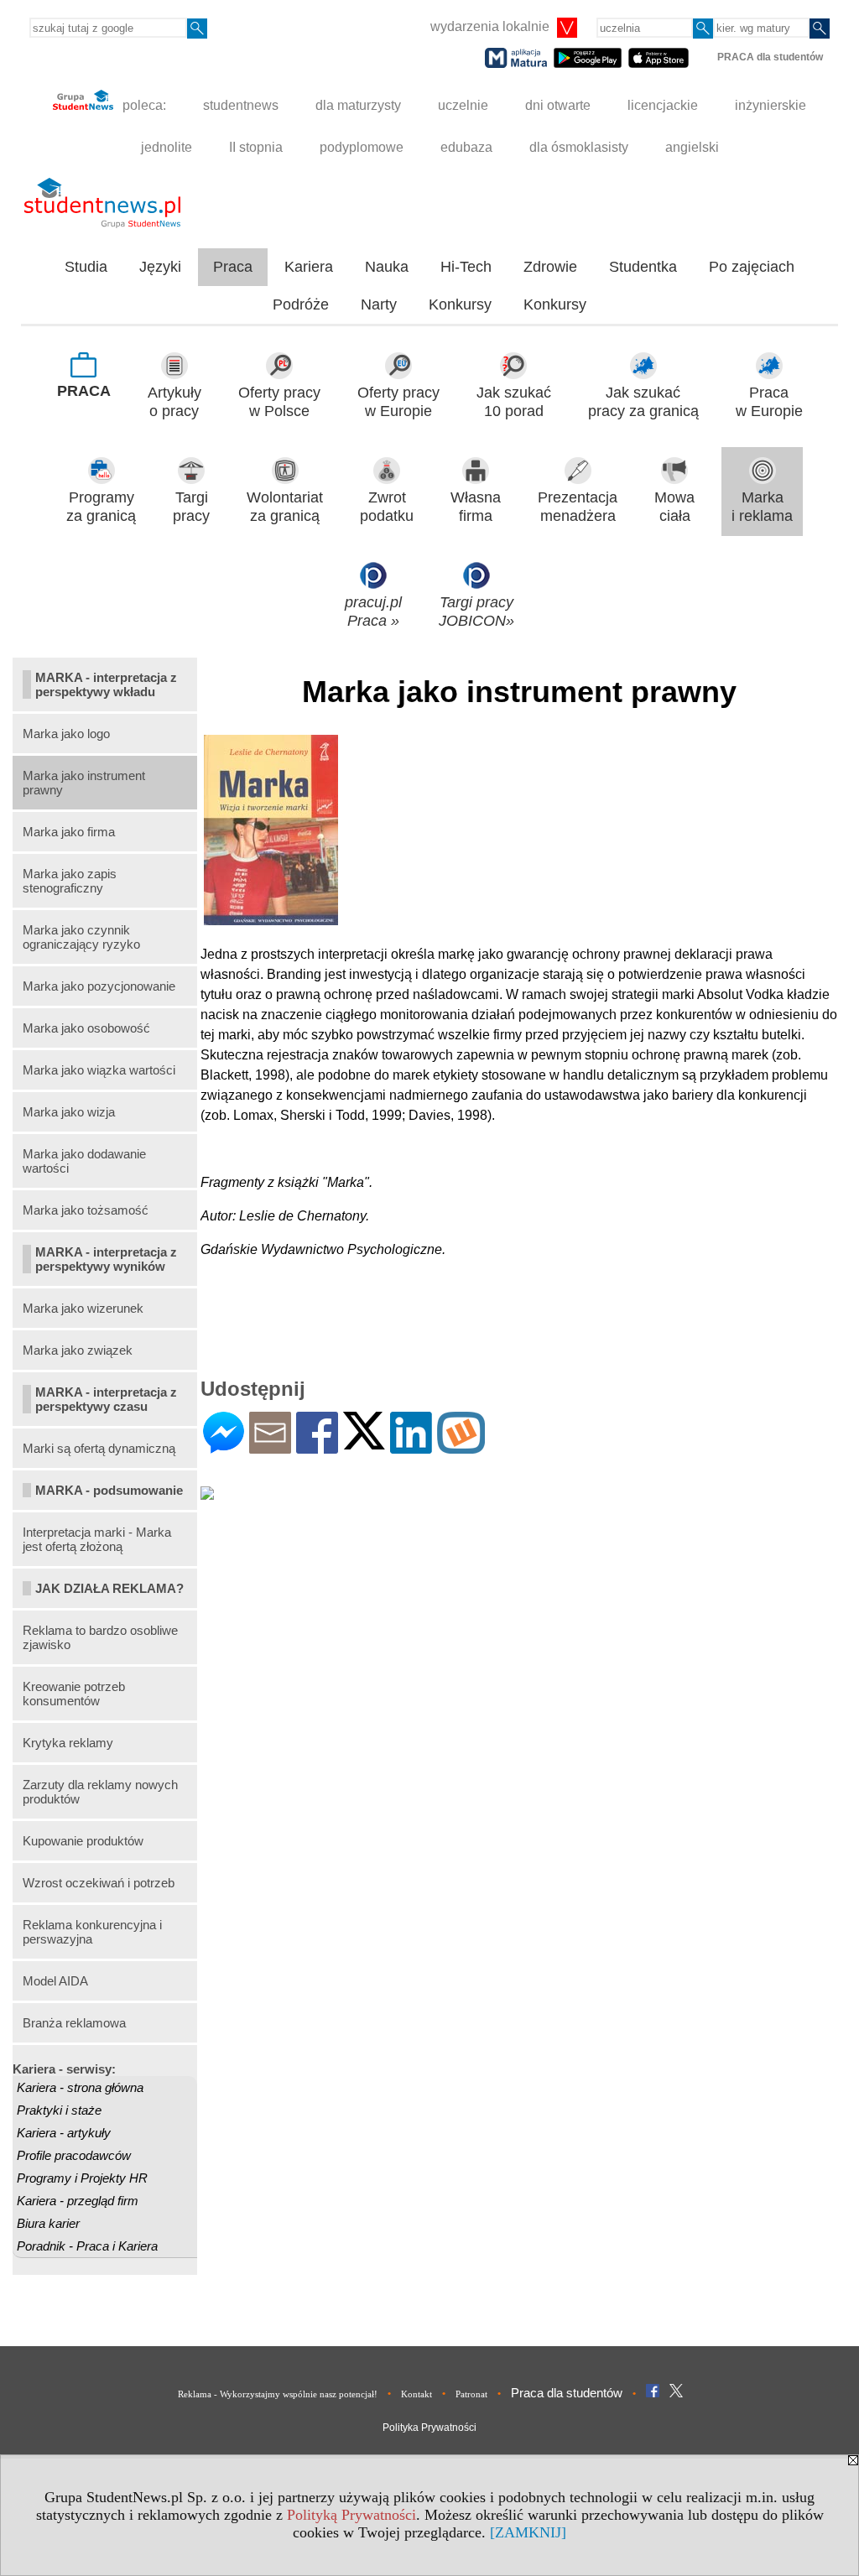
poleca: (143, 105)
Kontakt (416, 2394)
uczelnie (463, 105)
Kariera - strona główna (80, 2087)
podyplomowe (362, 147)
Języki (160, 267)
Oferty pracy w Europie (398, 402)
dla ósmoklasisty (579, 147)
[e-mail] (270, 1447)
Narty (379, 304)
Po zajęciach (752, 267)
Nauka (387, 267)
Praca (233, 267)
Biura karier (48, 2223)
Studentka (643, 267)
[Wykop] (461, 1447)
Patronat (471, 2394)
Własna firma (476, 507)
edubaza (466, 147)
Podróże (301, 304)
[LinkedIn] (411, 1447)
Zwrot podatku (387, 507)
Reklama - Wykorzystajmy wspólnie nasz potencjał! (278, 2394)
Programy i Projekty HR (82, 2178)
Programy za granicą (101, 507)
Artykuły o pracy (174, 402)
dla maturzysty (358, 105)
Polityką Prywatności (351, 2515)
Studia (86, 267)
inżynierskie (770, 105)
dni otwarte (558, 105)
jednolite (167, 147)
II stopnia (256, 147)
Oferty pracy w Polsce (279, 402)
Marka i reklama (762, 507)
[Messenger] (224, 1447)
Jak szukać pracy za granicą (643, 402)
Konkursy (460, 304)
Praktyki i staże (59, 2110)
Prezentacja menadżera (578, 507)
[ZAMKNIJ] (528, 2532)
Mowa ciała (674, 507)
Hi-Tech (466, 267)
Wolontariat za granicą (285, 507)
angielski (692, 147)
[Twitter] (364, 1442)
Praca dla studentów (567, 2393)
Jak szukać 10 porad (514, 402)
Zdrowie (550, 267)
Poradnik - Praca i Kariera (87, 2246)
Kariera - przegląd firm (78, 2201)
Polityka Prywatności (429, 2428)
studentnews (241, 105)
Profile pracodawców (74, 2155)
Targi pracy (191, 507)
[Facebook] (317, 1447)
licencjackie (663, 105)
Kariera (309, 267)
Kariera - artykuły (64, 2133)
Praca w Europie (769, 402)
